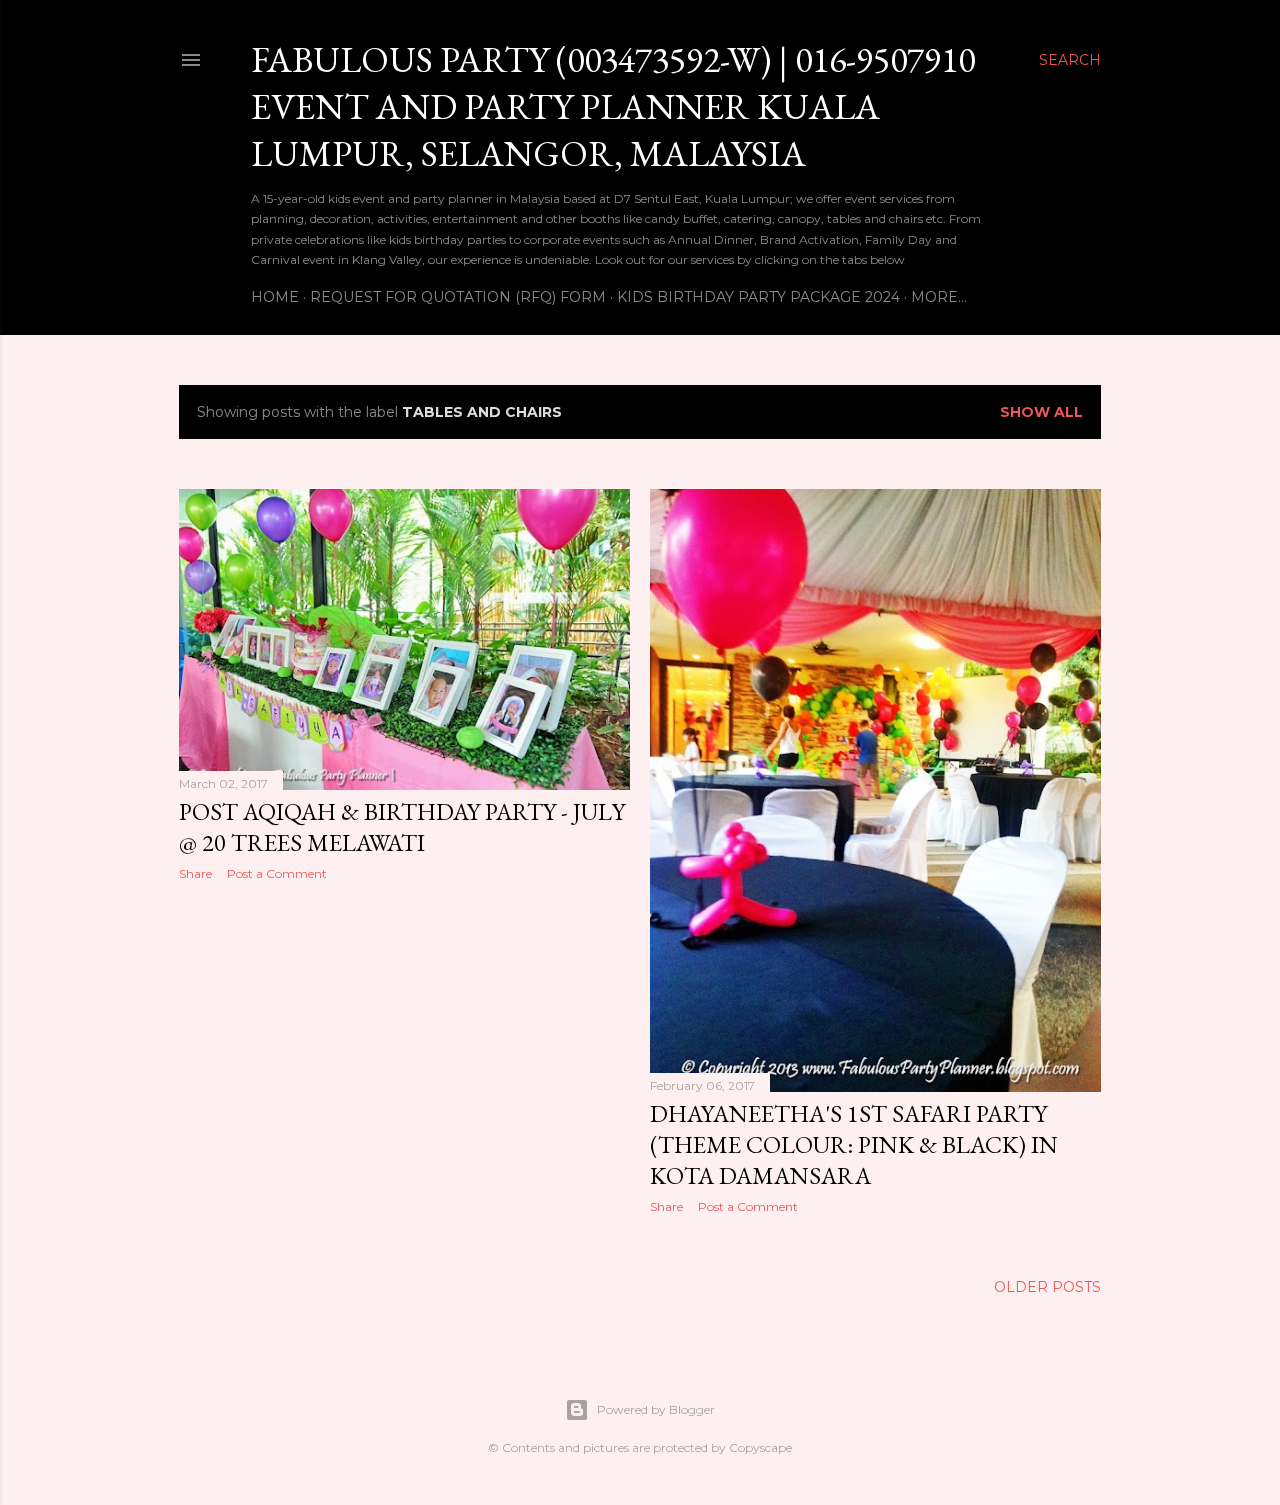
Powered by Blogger (656, 1409)
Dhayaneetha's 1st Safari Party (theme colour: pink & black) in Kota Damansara (854, 1144)
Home (275, 297)
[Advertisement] (404, 1071)
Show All (1041, 412)
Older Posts (1047, 1287)
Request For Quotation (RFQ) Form (458, 297)
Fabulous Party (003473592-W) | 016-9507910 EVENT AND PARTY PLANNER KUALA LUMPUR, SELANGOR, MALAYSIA (613, 106)
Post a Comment (277, 873)
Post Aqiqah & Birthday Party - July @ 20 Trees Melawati (402, 827)
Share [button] (195, 873)
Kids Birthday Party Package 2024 (758, 297)
